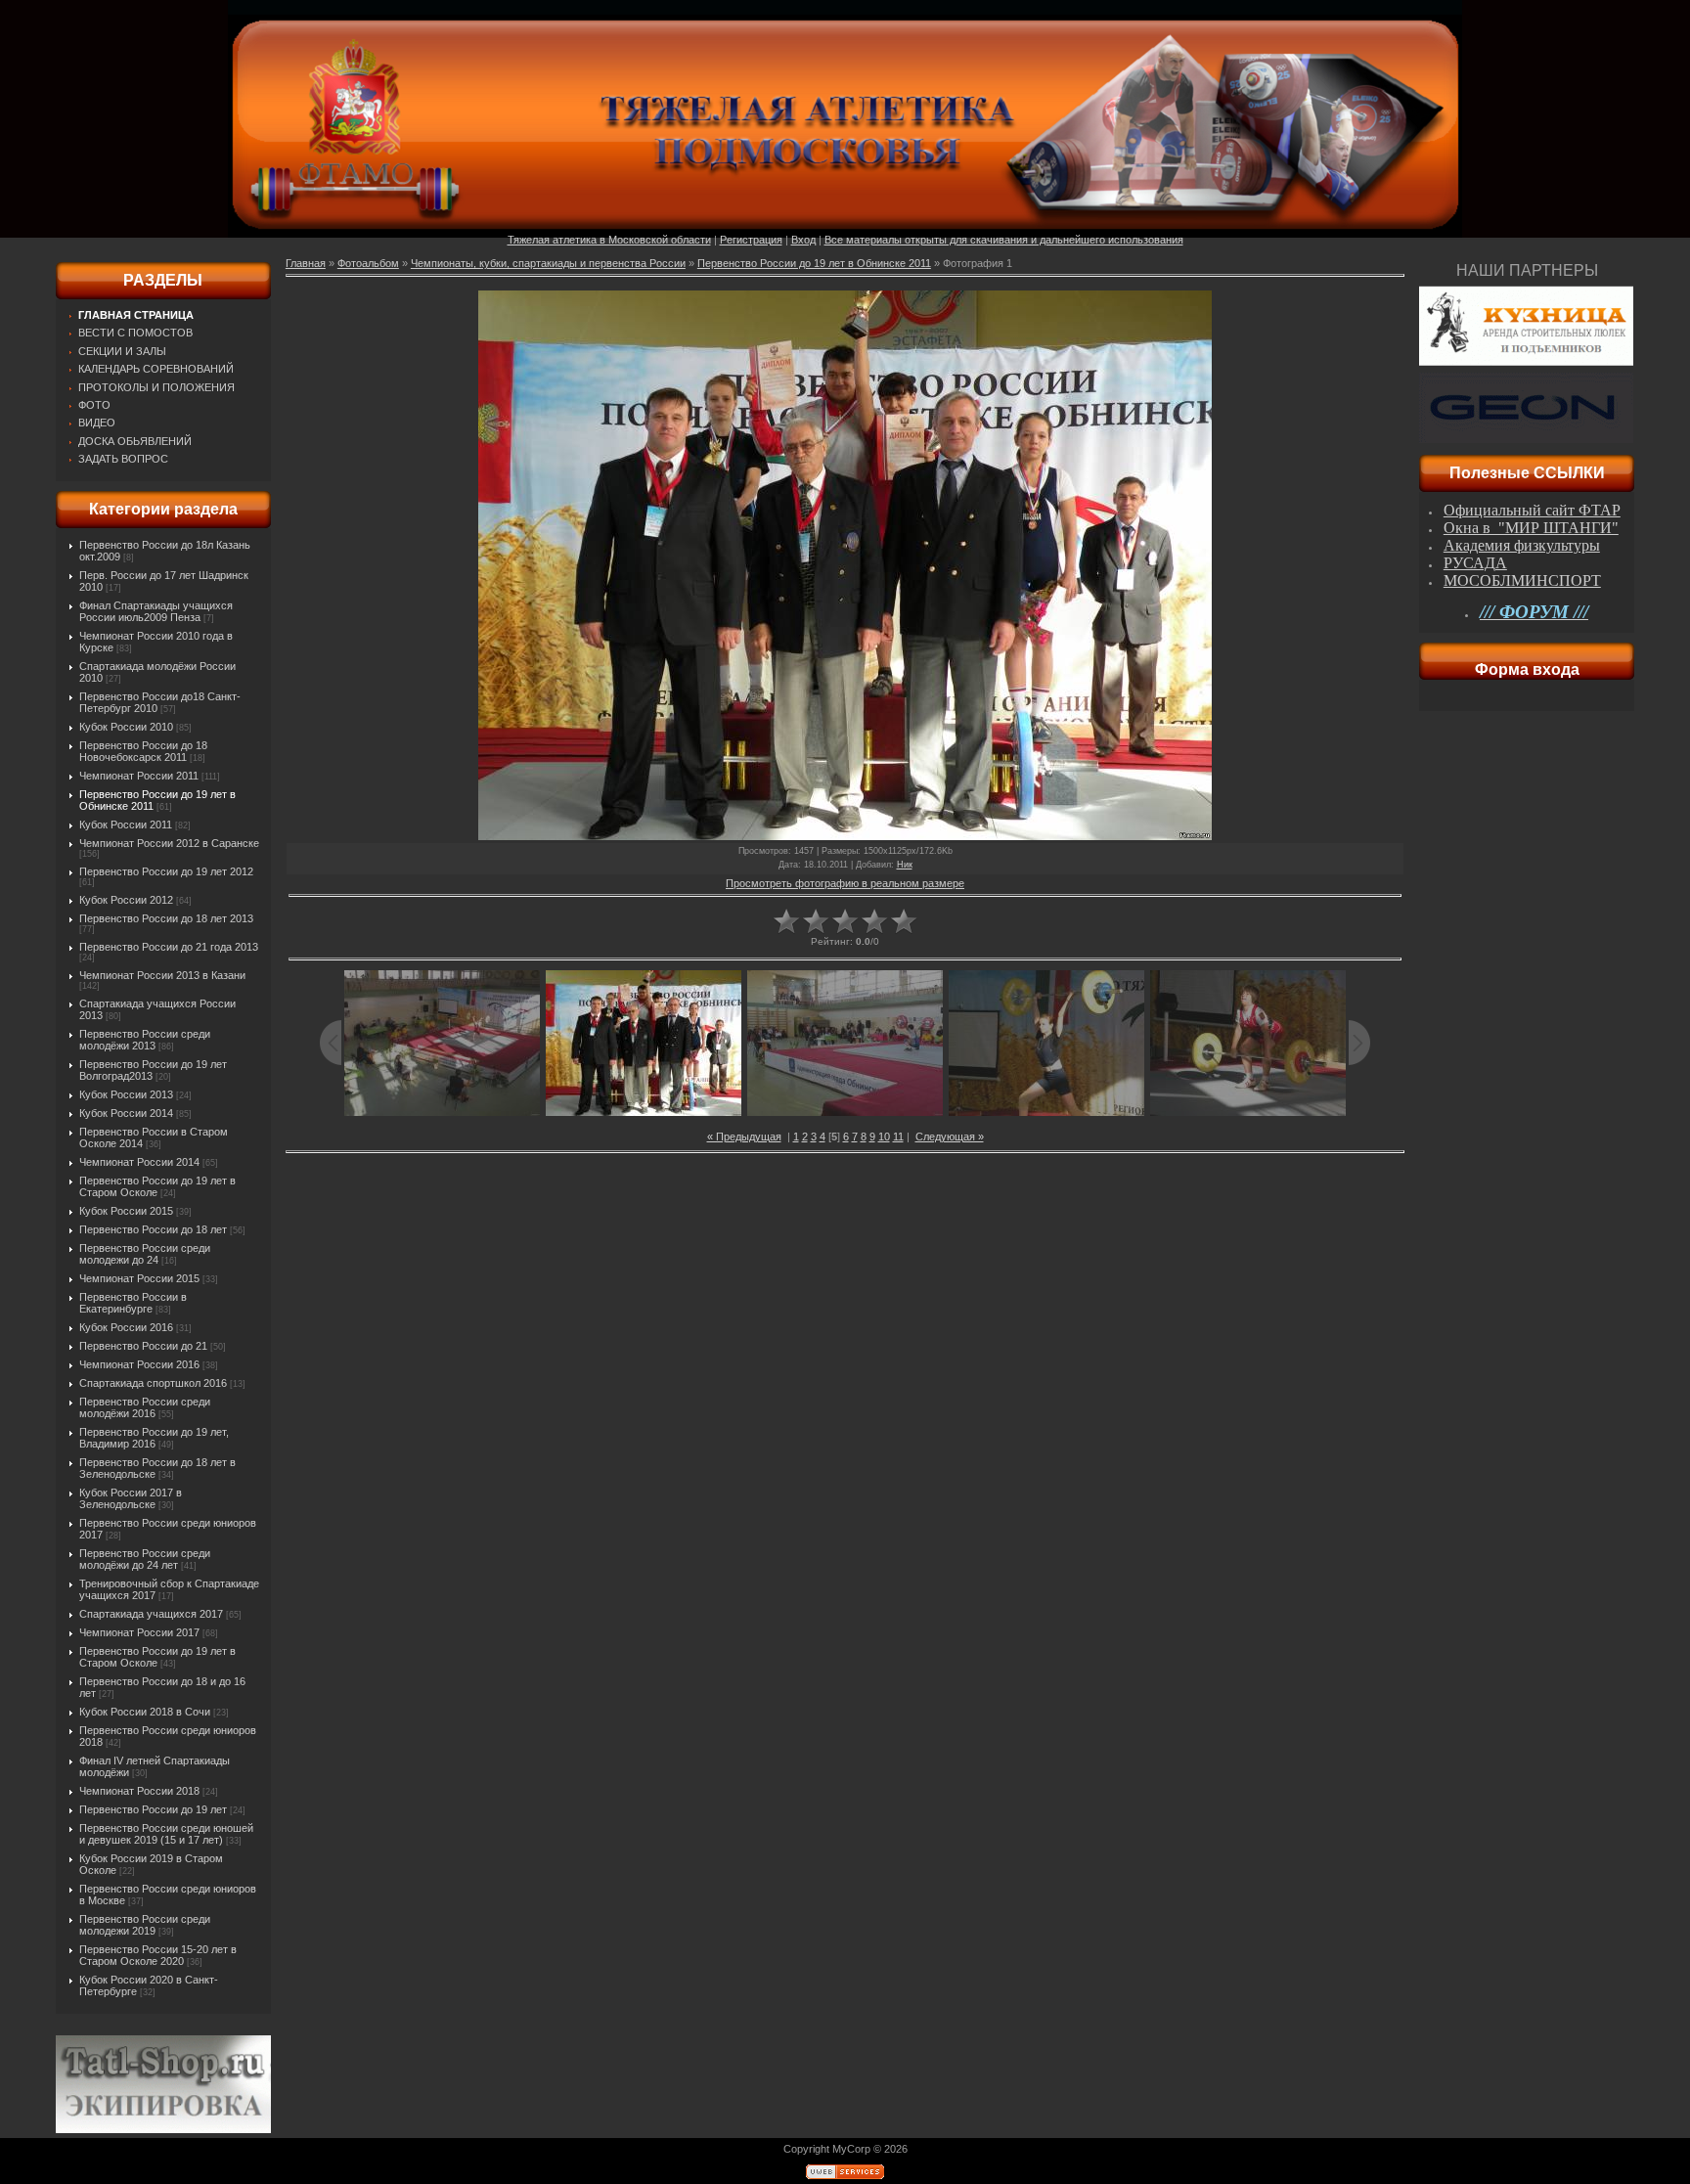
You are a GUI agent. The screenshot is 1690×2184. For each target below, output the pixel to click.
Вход (803, 240)
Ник (905, 865)
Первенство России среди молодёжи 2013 (145, 1040)
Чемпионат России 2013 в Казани (162, 975)
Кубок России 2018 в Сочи (145, 1712)
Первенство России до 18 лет (153, 1229)
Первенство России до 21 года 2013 (169, 947)
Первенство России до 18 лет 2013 (166, 918)
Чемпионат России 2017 (139, 1632)
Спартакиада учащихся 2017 (151, 1614)
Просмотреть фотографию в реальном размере (845, 883)
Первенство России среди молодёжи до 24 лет (145, 1559)
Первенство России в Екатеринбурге (133, 1303)
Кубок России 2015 (126, 1211)
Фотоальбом (368, 263)
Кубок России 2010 (126, 727)
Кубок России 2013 (126, 1094)
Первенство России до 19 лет (153, 1809)
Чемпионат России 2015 (139, 1278)
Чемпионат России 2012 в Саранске (169, 843)
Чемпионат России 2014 (139, 1162)
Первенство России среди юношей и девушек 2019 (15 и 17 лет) (166, 1834)
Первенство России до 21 (143, 1346)
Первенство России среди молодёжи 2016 (145, 1407)
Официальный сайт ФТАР (1532, 510)
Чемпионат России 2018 (139, 1791)
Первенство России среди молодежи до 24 (145, 1254)
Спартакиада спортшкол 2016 (153, 1383)
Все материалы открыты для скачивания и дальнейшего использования (1004, 240)
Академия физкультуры (1522, 545)
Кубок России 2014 (126, 1113)
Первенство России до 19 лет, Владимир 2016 (154, 1438)
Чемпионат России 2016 (139, 1364)
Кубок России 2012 (126, 900)
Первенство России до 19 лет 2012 (166, 871)
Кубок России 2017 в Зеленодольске (131, 1498)
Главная (306, 263)
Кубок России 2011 (126, 825)
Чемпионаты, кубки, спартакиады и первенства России (548, 263)
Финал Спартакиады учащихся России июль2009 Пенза (156, 611)
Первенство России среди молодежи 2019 (145, 1925)
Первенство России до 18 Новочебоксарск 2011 (143, 751)
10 (884, 1137)
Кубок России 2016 (126, 1327)
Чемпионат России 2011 (139, 776)
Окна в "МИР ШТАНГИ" (1531, 528)
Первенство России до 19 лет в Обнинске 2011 (814, 263)
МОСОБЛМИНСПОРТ (1522, 580)
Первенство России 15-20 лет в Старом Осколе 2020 (158, 1955)
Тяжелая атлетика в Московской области (609, 240)
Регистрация (751, 240)
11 (898, 1137)
